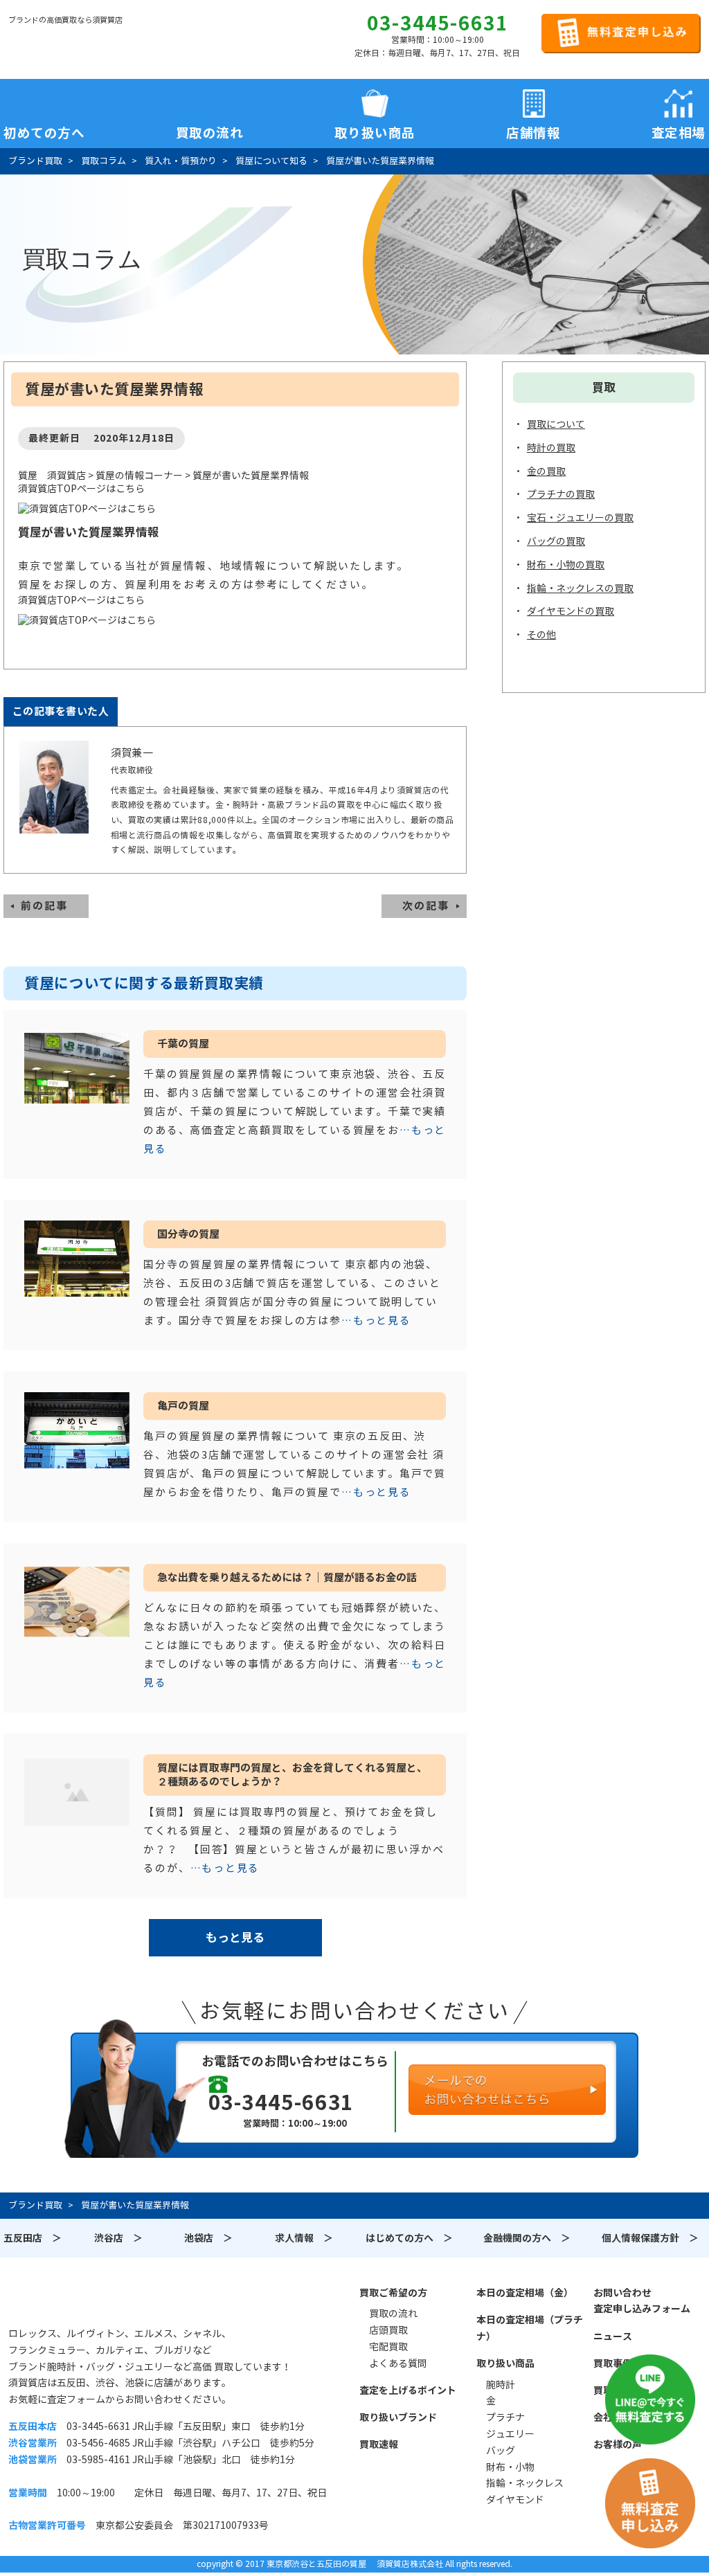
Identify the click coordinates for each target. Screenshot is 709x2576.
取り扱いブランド (398, 2417)
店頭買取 (388, 2330)
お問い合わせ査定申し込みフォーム (642, 2301)
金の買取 (546, 471)
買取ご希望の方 (393, 2293)
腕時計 (501, 2385)
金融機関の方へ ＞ (527, 2238)
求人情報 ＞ (304, 2238)
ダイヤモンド (515, 2500)
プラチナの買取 (561, 494)
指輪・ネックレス (525, 2483)
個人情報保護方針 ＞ (650, 2238)
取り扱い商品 (505, 2363)
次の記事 (426, 906)
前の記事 (44, 906)
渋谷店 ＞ (118, 2238)
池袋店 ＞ (208, 2238)
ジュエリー (510, 2434)
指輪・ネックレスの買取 (580, 588)
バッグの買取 (556, 541)
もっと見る (235, 1938)
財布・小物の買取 (566, 565)
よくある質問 (398, 2363)
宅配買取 (388, 2347)
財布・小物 (510, 2467)
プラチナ (505, 2417)
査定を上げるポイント (408, 2390)
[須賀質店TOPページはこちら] (235, 509)
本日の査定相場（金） (525, 2293)
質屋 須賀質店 (52, 476)
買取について (556, 424)
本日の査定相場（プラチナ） (530, 2328)
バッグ (501, 2451)
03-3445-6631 (438, 24)
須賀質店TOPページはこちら (81, 489)
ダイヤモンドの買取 (571, 611)
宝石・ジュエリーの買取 (580, 518)
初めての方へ (44, 130)
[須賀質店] (79, 42)
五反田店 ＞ (33, 2238)
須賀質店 (79, 2300)
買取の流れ (210, 130)
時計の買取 (551, 448)
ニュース (613, 2336)
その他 (541, 635)
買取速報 (379, 2444)
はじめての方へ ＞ (409, 2238)
